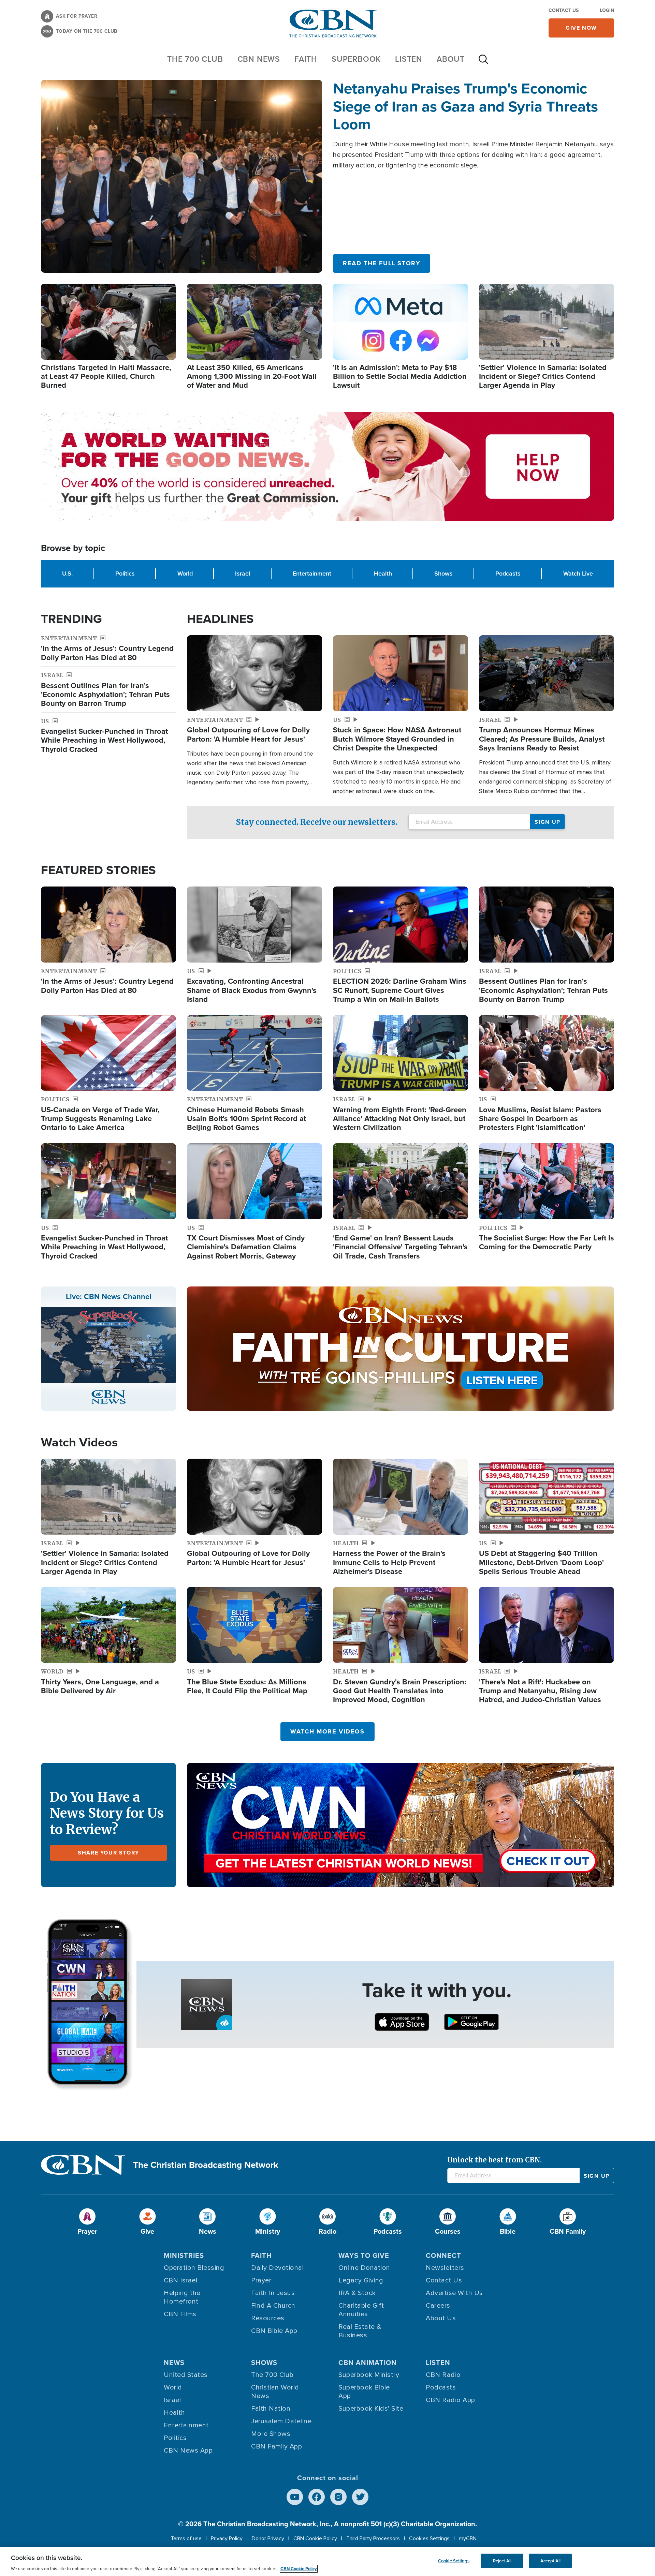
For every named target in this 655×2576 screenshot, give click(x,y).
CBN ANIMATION (368, 2363)
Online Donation (364, 2268)
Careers (438, 2306)
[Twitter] (360, 2497)
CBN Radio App (450, 2400)
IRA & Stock (357, 2293)
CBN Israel (180, 2280)
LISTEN (409, 59)
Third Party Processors (373, 2538)
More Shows (271, 2434)
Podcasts (508, 574)
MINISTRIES (184, 2255)
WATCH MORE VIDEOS (327, 1731)
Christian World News (275, 2392)
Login (607, 10)
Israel (243, 574)
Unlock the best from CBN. (494, 2160)
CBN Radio (443, 2375)
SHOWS (264, 2363)
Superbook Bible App (364, 2392)
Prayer (261, 2280)
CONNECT (443, 2255)
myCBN (468, 2538)
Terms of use (186, 2538)
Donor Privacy (268, 2538)
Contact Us (564, 10)
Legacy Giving (361, 2280)
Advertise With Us (454, 2293)
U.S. (67, 574)
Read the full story (382, 263)
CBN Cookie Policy (315, 2538)
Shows (443, 574)
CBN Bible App (274, 2331)
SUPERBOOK (356, 59)
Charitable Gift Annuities (361, 2310)
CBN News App (188, 2451)
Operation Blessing (194, 2268)
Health (383, 574)
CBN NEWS (259, 59)
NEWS (174, 2363)
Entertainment (312, 574)
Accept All (550, 2561)
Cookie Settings (454, 2561)
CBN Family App (276, 2446)
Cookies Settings (429, 2538)
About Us (441, 2318)
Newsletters (445, 2268)
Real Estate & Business (360, 2331)
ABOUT (451, 59)
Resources (268, 2318)
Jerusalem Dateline (281, 2421)
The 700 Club (195, 59)
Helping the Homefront (182, 2297)
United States (186, 2375)
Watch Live (578, 574)
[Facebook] (317, 2497)
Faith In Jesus (273, 2293)
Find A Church (273, 2306)
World (185, 574)
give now (581, 28)
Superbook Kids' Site (371, 2409)
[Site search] (483, 63)
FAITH (306, 59)
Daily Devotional (277, 2268)
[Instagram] (338, 2497)
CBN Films (180, 2314)
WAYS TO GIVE (364, 2255)
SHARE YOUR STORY (108, 1853)
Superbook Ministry (369, 2375)
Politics (125, 574)
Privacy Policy (227, 2538)
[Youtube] (295, 2497)
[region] (327, 2562)
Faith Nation (271, 2409)
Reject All (502, 2561)
